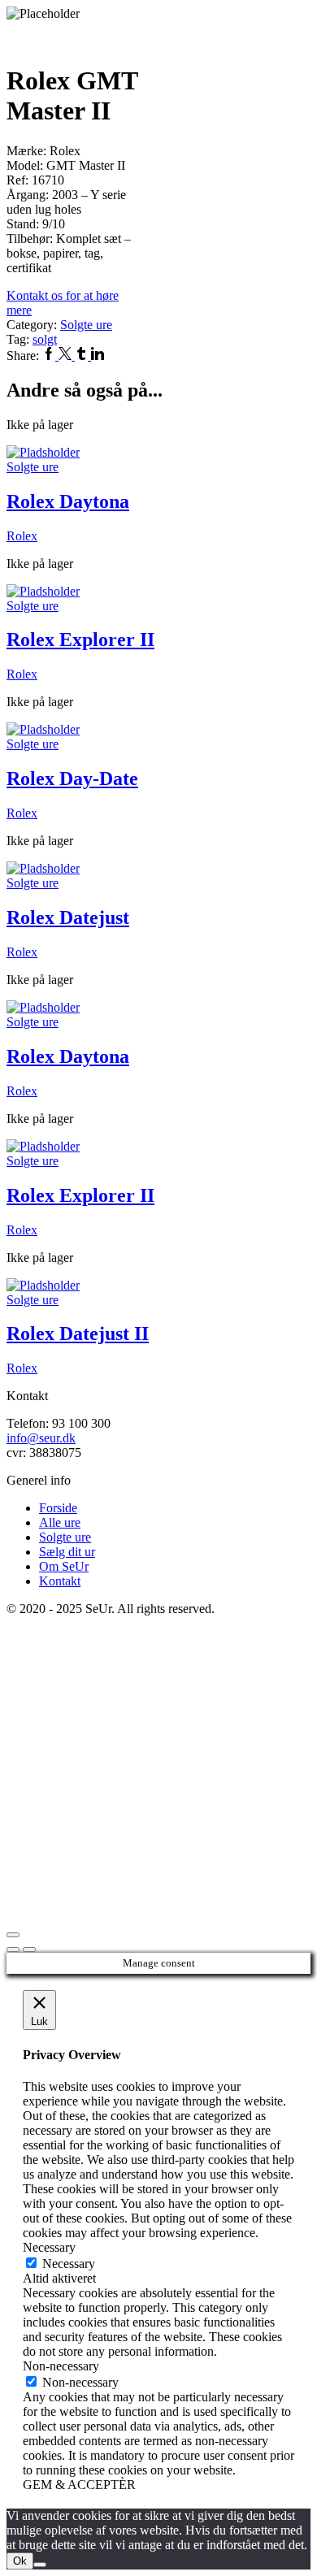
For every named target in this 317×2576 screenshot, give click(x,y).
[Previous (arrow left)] (13, 1949)
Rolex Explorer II (80, 640)
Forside (58, 1508)
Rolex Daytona (68, 501)
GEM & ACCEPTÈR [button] (79, 2485)
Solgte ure (86, 325)
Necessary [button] (49, 2247)
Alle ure (60, 1522)
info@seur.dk (41, 1438)
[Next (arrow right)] (29, 1949)
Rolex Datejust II (78, 1334)
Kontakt (60, 1581)
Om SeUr (64, 1566)
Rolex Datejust (68, 917)
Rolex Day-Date (72, 778)
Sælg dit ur (67, 1552)
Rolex (22, 536)
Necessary (69, 2264)
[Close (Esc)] (13, 1935)
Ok (20, 2561)
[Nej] (40, 2565)
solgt (45, 339)
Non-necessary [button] (61, 2366)
